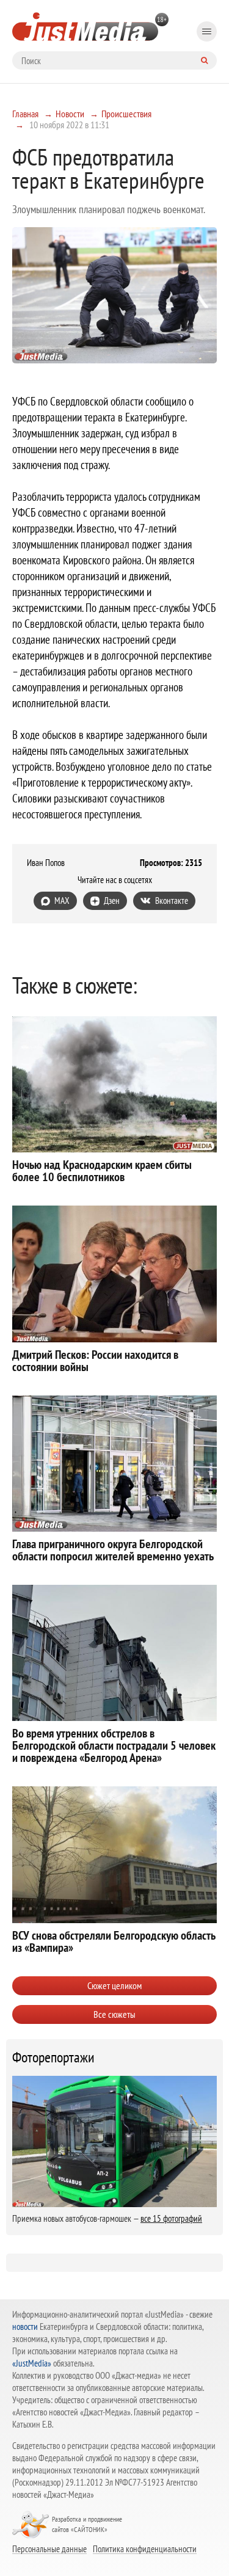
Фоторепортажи (53, 2058)
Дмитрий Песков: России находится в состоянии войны (95, 1361)
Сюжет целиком (114, 1985)
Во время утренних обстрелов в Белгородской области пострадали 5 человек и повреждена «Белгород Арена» (114, 1745)
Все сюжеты (114, 2014)
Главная (25, 114)
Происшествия (126, 114)
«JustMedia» (32, 2363)
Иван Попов (46, 863)
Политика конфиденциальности (145, 2549)
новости (25, 2327)
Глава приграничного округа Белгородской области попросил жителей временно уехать (113, 1550)
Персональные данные (49, 2549)
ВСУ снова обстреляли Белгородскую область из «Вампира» (114, 1941)
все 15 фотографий (171, 2218)
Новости (70, 114)
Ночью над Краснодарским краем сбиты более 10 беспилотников (102, 1171)
